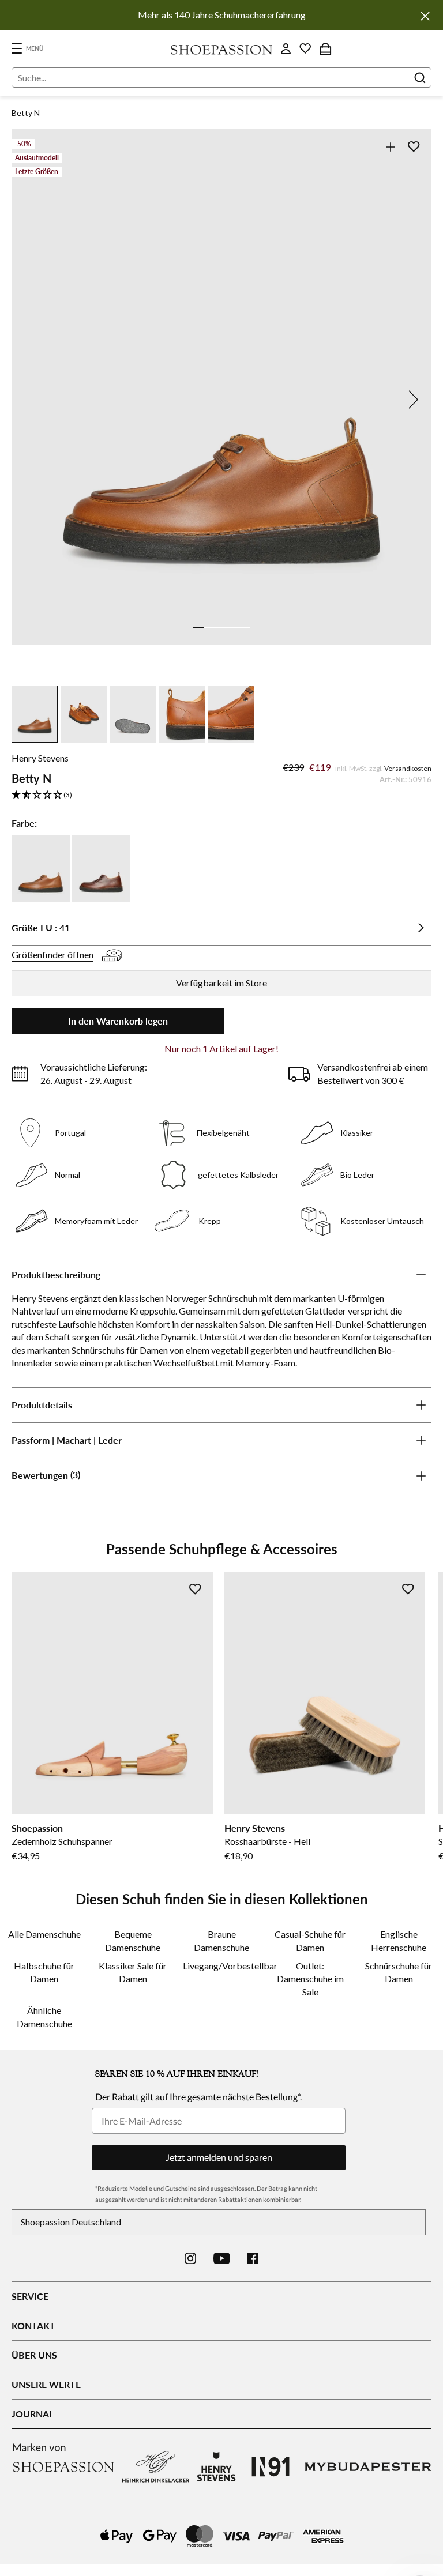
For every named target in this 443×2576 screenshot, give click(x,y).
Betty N (26, 113)
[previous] (32, 400)
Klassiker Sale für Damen (133, 1972)
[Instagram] (190, 2258)
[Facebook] (253, 2258)
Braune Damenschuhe (221, 1940)
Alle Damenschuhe (44, 1934)
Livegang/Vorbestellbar (221, 1966)
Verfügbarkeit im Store (221, 983)
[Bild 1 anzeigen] (198, 628)
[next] (411, 400)
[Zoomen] (390, 147)
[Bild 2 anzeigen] (210, 628)
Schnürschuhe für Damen (399, 1972)
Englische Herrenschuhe (399, 1940)
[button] (221, 795)
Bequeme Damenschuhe (133, 1940)
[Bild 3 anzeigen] (221, 628)
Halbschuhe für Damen (44, 1972)
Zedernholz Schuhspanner (62, 1841)
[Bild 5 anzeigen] (245, 628)
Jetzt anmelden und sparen (219, 2157)
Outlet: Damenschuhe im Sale (310, 1979)
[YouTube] (222, 2258)
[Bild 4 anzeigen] (233, 628)
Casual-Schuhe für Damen (310, 1940)
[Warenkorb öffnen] (325, 48)
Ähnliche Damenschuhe (44, 2016)
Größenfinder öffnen (52, 954)
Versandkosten (408, 768)
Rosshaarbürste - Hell (267, 1841)
